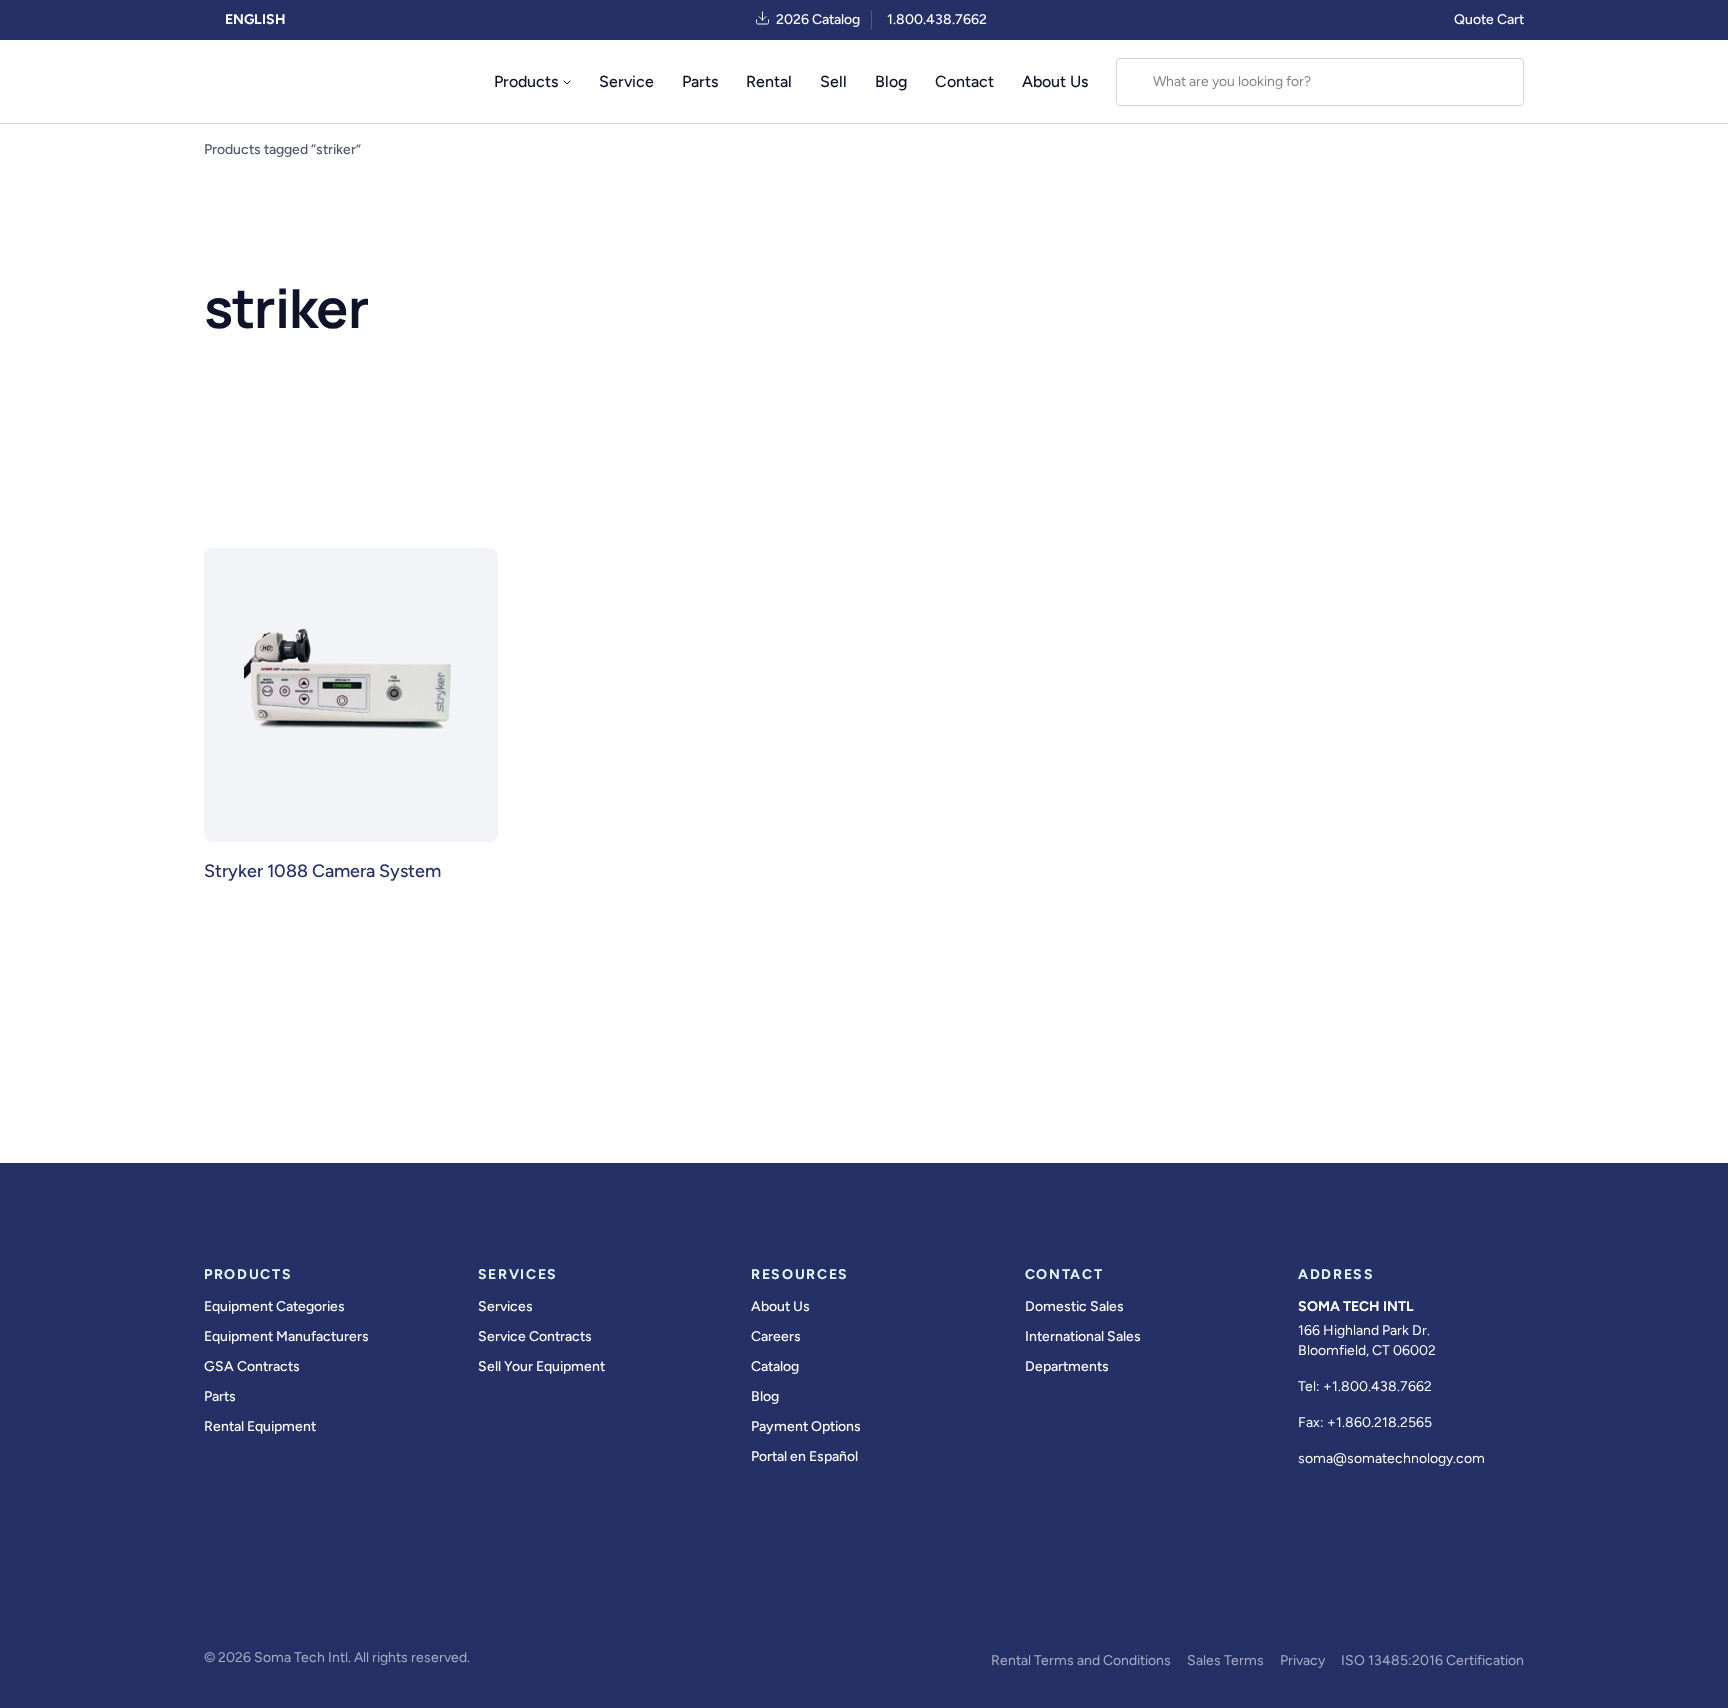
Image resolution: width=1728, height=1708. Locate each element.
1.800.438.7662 (937, 19)
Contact (964, 81)
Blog (891, 81)
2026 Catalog (818, 19)
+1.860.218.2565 (1379, 1422)
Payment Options (806, 1426)
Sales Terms (1225, 1660)
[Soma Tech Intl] (247, 82)
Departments (1067, 1366)
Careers (776, 1336)
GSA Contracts (252, 1366)
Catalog (775, 1366)
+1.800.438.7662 (1377, 1386)
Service (626, 81)
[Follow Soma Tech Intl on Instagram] (328, 1604)
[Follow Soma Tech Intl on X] (272, 1604)
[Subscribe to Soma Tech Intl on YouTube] (440, 1604)
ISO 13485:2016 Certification (1432, 1660)
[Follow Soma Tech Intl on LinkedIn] (384, 1604)
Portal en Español (804, 1456)
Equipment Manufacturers (286, 1336)
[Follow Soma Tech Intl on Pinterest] (496, 1604)
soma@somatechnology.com (1391, 1458)
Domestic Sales (1074, 1306)
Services (505, 1306)
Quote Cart (1489, 19)
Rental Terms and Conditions (1081, 1660)
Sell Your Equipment (541, 1366)
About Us (1055, 81)
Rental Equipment (260, 1426)
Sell (833, 81)
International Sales (1083, 1336)
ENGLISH (254, 19)
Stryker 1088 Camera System (322, 871)
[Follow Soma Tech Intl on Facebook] (216, 1604)
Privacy (1302, 1660)
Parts (700, 81)
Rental (769, 81)
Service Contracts (535, 1336)
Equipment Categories (274, 1306)
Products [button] (526, 81)
